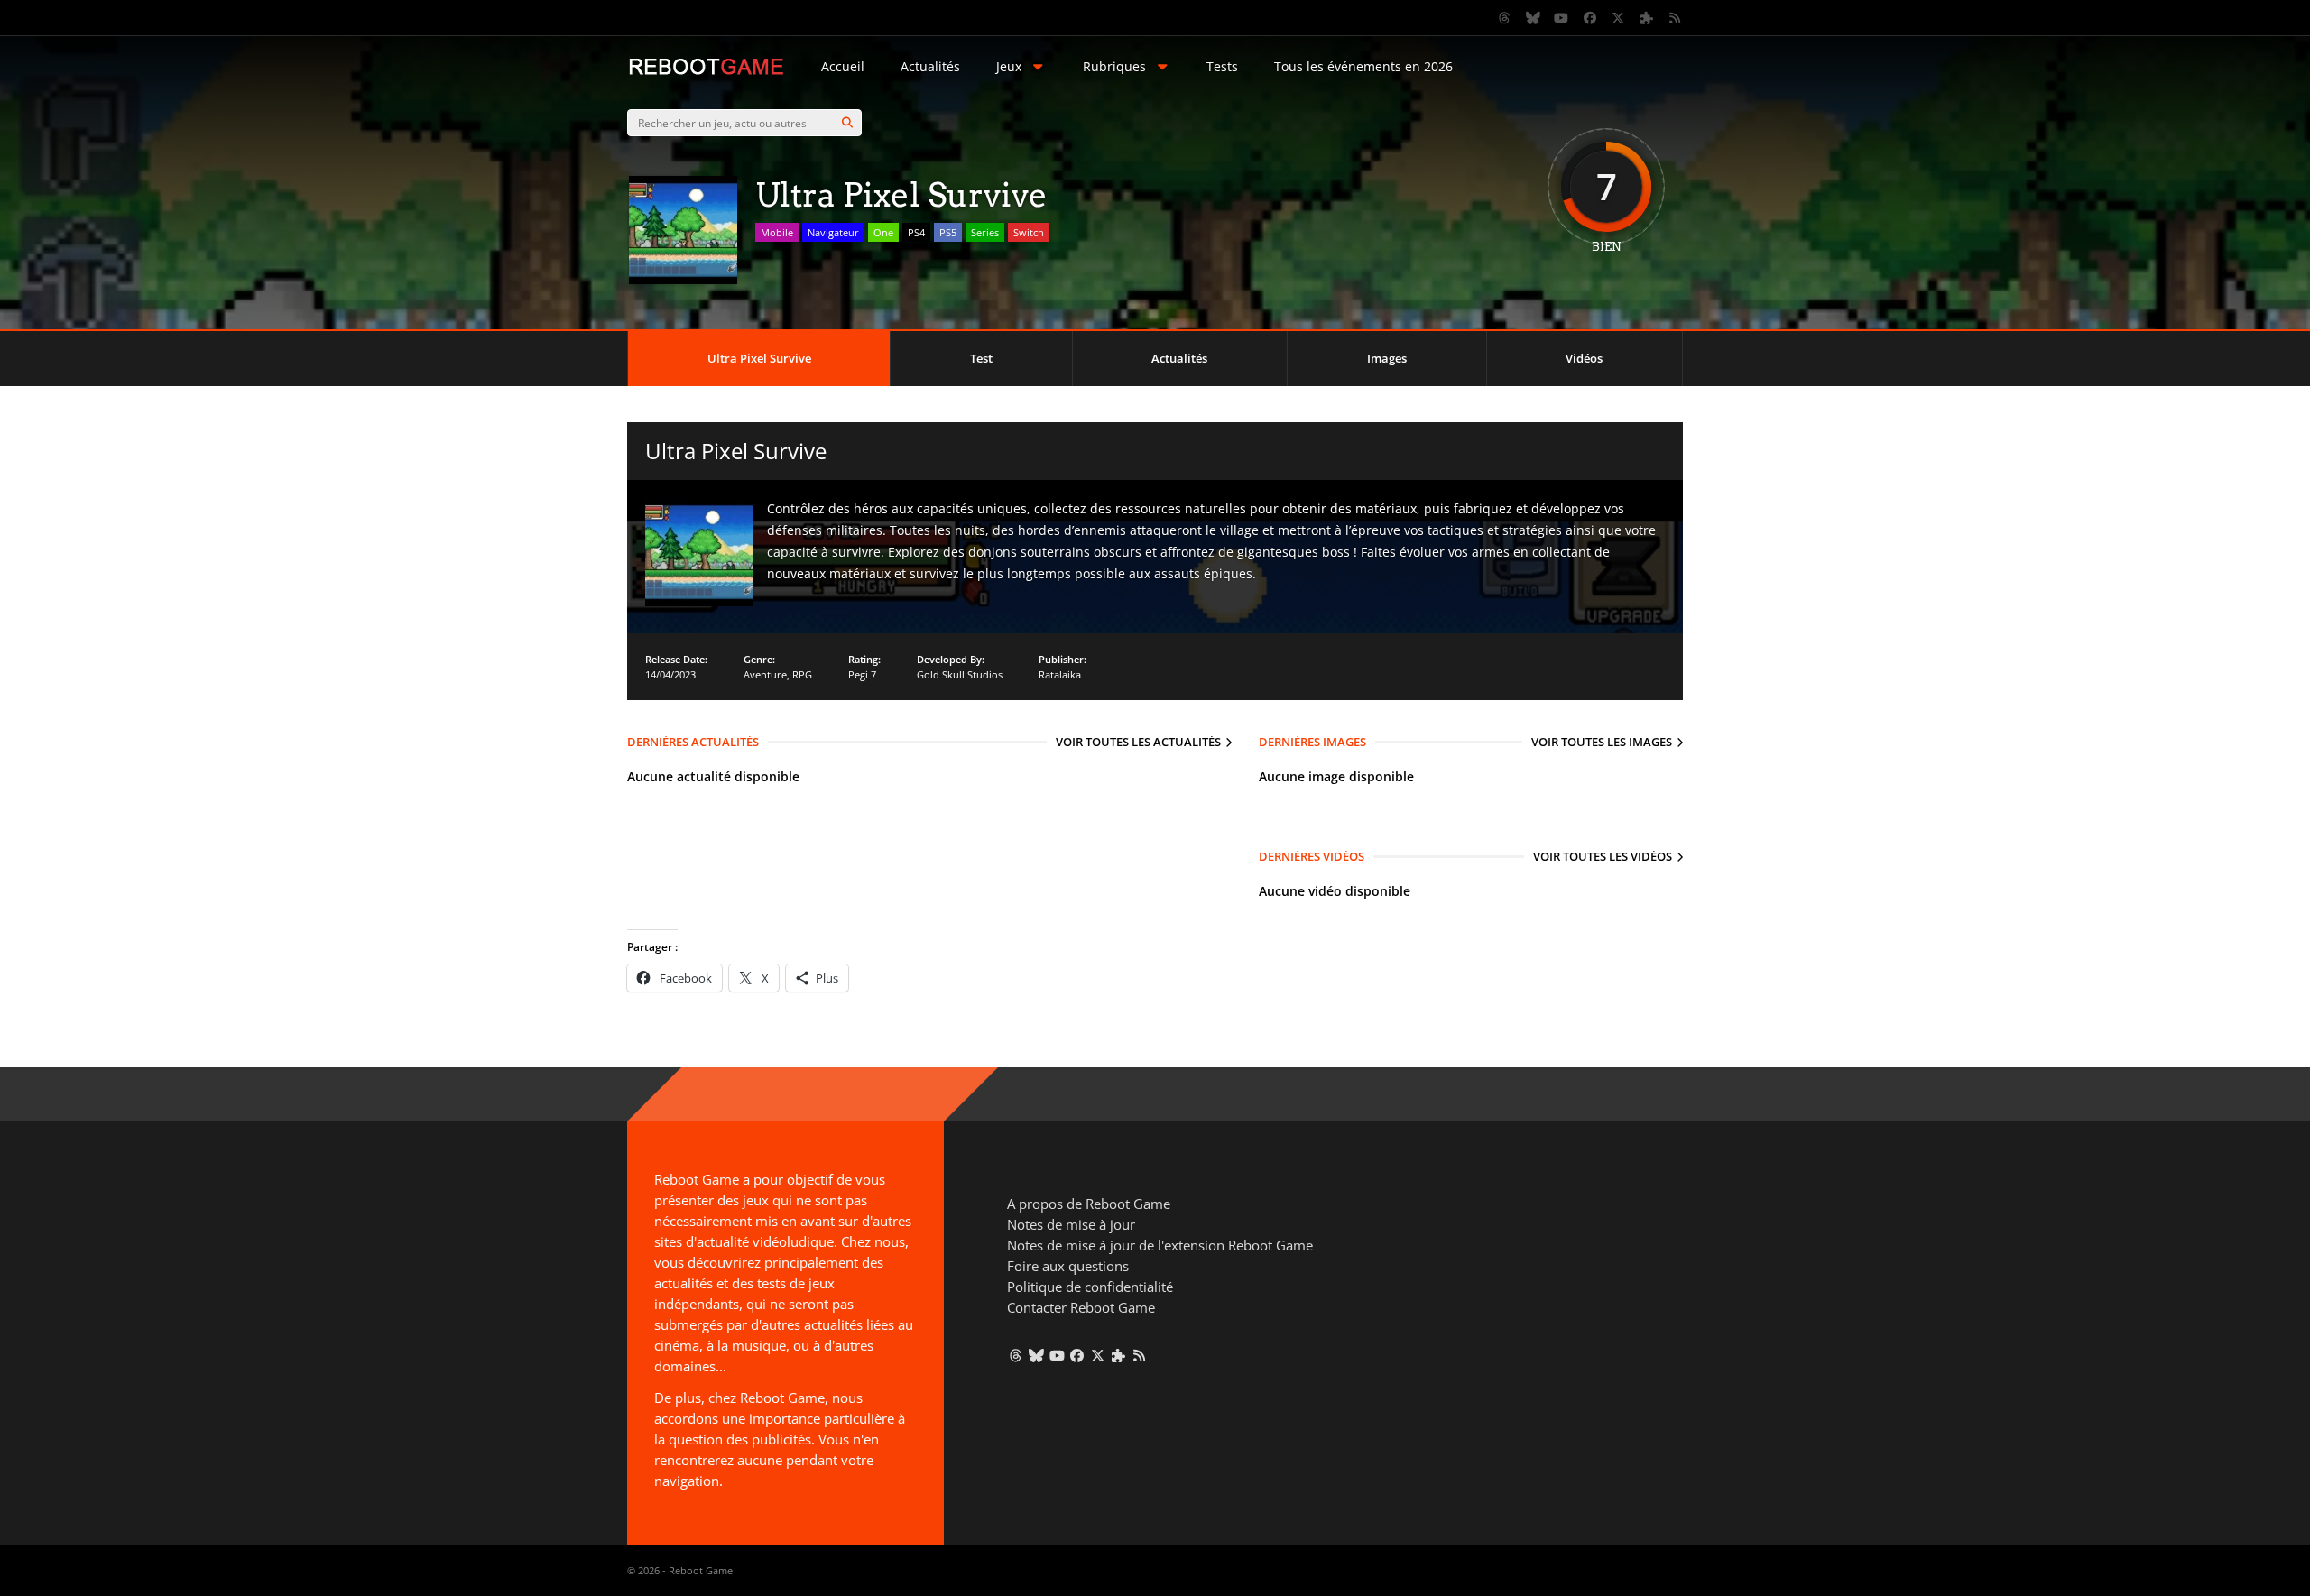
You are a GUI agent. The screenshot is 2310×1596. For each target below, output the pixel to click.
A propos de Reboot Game (1089, 1204)
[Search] (847, 123)
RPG (802, 674)
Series (985, 232)
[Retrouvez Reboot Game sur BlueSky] (1533, 18)
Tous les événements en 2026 (1363, 66)
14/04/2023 (670, 674)
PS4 (916, 232)
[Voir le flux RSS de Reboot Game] (1676, 18)
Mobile (777, 232)
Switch (1029, 232)
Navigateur (833, 232)
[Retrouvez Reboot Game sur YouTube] (1562, 18)
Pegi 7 (862, 674)
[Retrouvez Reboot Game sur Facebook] (1590, 18)
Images (1387, 358)
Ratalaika (1060, 674)
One (883, 232)
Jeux (1009, 66)
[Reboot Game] (706, 73)
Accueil (843, 66)
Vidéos (1584, 358)
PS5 (948, 232)
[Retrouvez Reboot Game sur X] (1619, 18)
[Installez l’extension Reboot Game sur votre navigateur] (1647, 18)
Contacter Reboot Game (1081, 1307)
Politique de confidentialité (1090, 1287)
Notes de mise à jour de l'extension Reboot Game (1160, 1245)
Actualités (930, 66)
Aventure (765, 674)
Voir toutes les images (1602, 742)
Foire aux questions (1068, 1266)
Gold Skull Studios (960, 674)
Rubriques (1114, 66)
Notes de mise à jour (1071, 1224)
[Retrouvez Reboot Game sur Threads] (1505, 18)
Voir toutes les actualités (1138, 742)
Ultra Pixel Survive (759, 358)
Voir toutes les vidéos (1603, 856)
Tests (1222, 66)
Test (981, 358)
